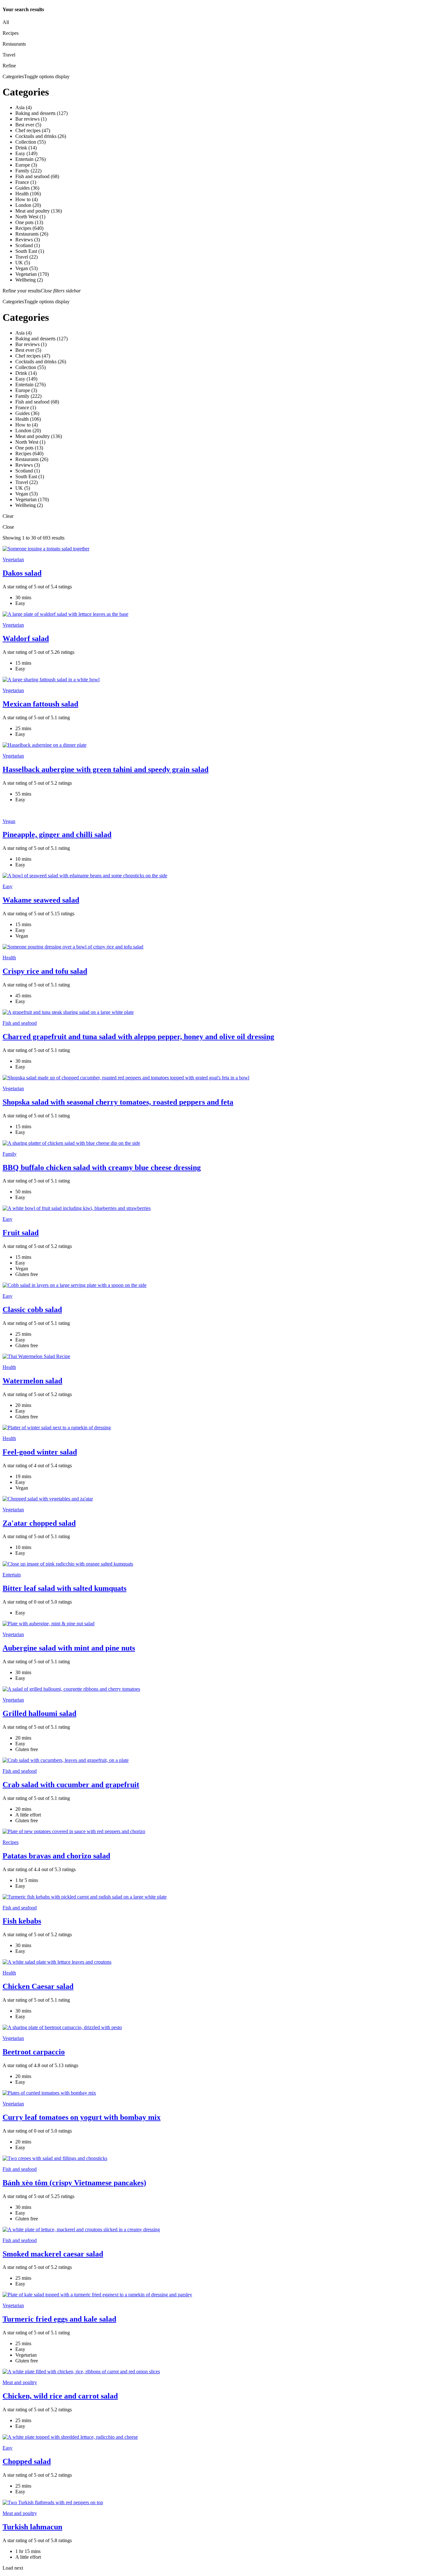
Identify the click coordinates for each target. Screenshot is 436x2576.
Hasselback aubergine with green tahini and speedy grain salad (105, 769)
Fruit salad (21, 1233)
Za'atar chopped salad (39, 1523)
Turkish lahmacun (32, 2527)
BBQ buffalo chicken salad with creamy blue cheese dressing (102, 1167)
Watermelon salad (32, 1381)
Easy (8, 886)
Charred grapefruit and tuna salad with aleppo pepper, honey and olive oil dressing (138, 1037)
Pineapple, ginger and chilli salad (57, 835)
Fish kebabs (22, 1921)
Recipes (11, 1842)
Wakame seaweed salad (41, 900)
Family (10, 1154)
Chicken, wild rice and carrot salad (60, 2396)
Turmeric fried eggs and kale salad (59, 2319)
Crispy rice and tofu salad (45, 971)
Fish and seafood (20, 1023)
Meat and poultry (20, 2382)
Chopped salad (27, 2461)
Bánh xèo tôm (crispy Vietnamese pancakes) (74, 2183)
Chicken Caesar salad (38, 1986)
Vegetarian (13, 559)
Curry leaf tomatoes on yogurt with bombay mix (82, 2117)
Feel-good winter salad (40, 1452)
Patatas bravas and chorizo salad (56, 1856)
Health (9, 958)
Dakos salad (22, 573)
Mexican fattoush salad (40, 704)
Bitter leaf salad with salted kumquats (64, 1588)
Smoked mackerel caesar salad (53, 2254)
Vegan (9, 821)
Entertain (12, 1575)
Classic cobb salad (32, 1310)
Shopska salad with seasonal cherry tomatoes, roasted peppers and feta (118, 1102)
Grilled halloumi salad (39, 1713)
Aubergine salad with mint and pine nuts (69, 1648)
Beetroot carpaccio (34, 2052)
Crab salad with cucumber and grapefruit (71, 1785)
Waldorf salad (26, 638)
